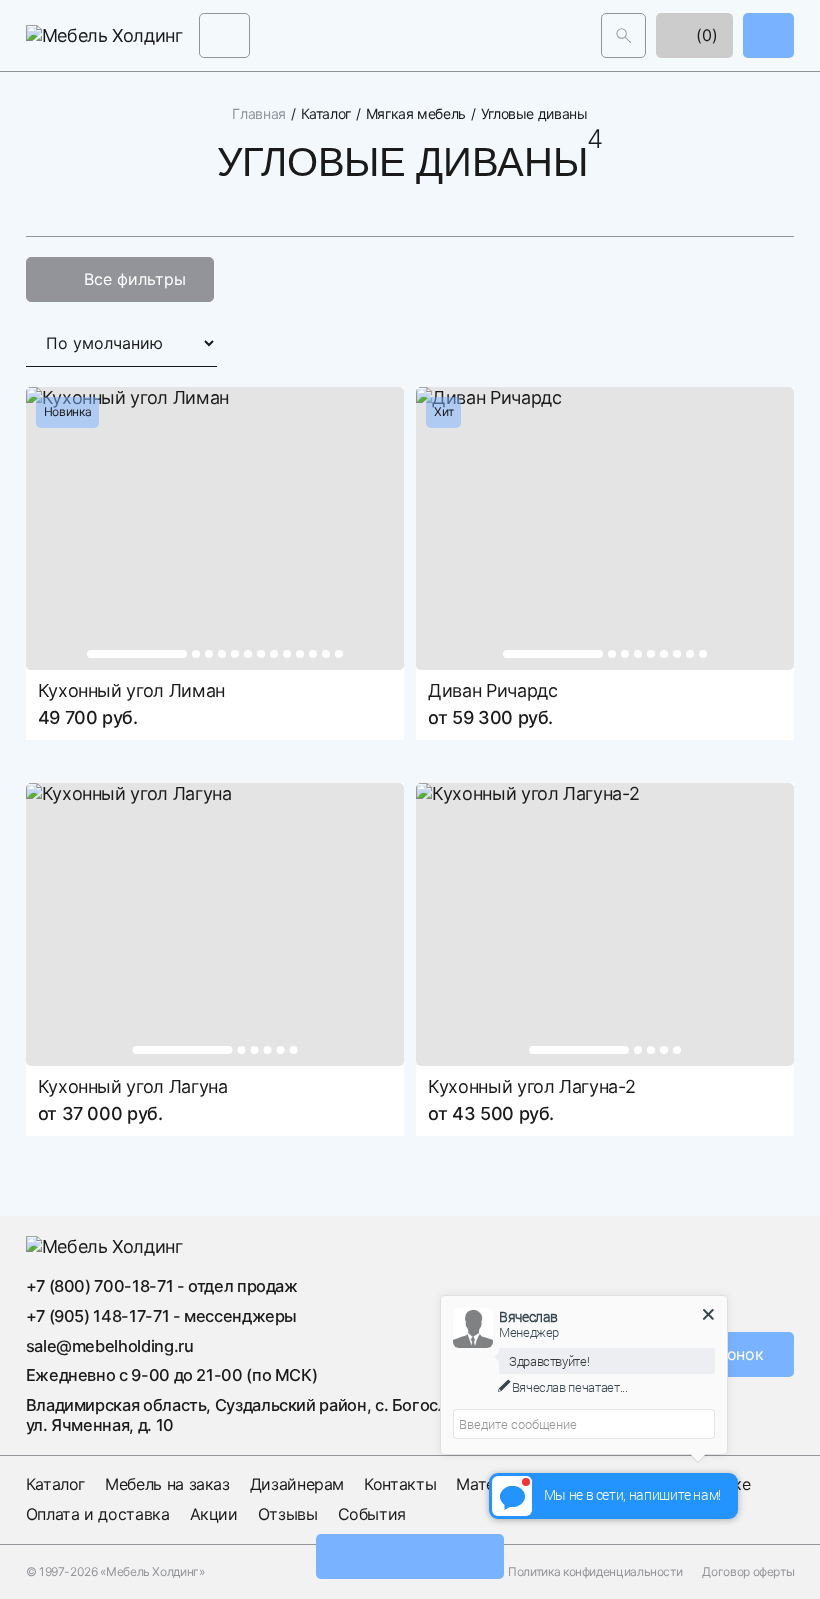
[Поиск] (623, 35)
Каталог (326, 114)
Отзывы (288, 1513)
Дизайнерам (297, 1484)
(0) (705, 35)
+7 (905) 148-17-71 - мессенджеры (161, 1316)
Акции (214, 1513)
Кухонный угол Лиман (131, 690)
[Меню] (224, 35)
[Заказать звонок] (768, 35)
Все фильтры (135, 279)
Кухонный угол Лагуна (133, 1086)
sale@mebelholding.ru (110, 1345)
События (372, 1513)
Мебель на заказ (167, 1484)
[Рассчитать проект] (410, 1556)
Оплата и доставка (98, 1513)
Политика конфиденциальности (595, 1571)
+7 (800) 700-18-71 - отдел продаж (162, 1286)
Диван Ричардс (492, 690)
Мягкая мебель (416, 114)
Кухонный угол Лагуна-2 (531, 1086)
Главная (258, 114)
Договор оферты (748, 1571)
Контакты (400, 1484)
